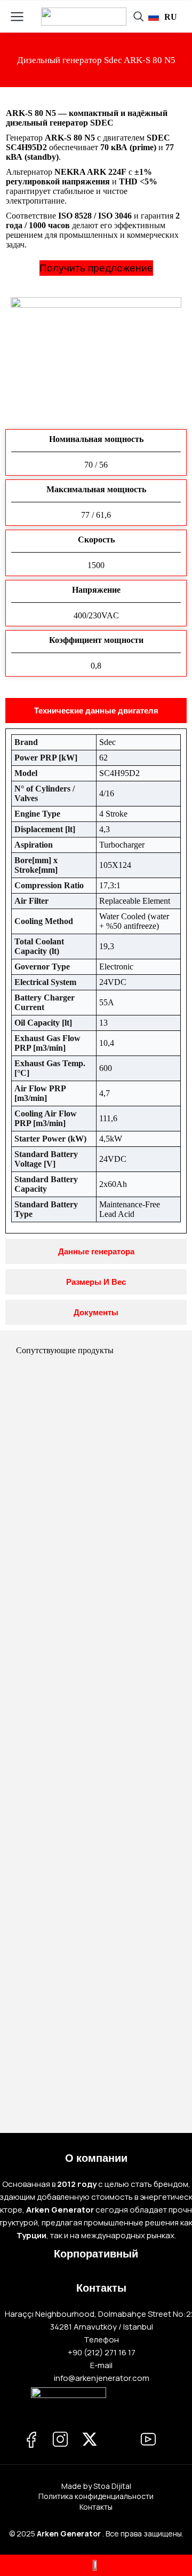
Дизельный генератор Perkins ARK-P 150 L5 (96, 2096)
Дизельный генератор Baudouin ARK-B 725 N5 (96, 1723)
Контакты (96, 2507)
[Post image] (96, 1448)
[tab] (96, 711)
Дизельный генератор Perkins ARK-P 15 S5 (96, 1536)
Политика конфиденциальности (96, 2496)
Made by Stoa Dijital (96, 2486)
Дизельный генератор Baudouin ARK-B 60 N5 (96, 1909)
